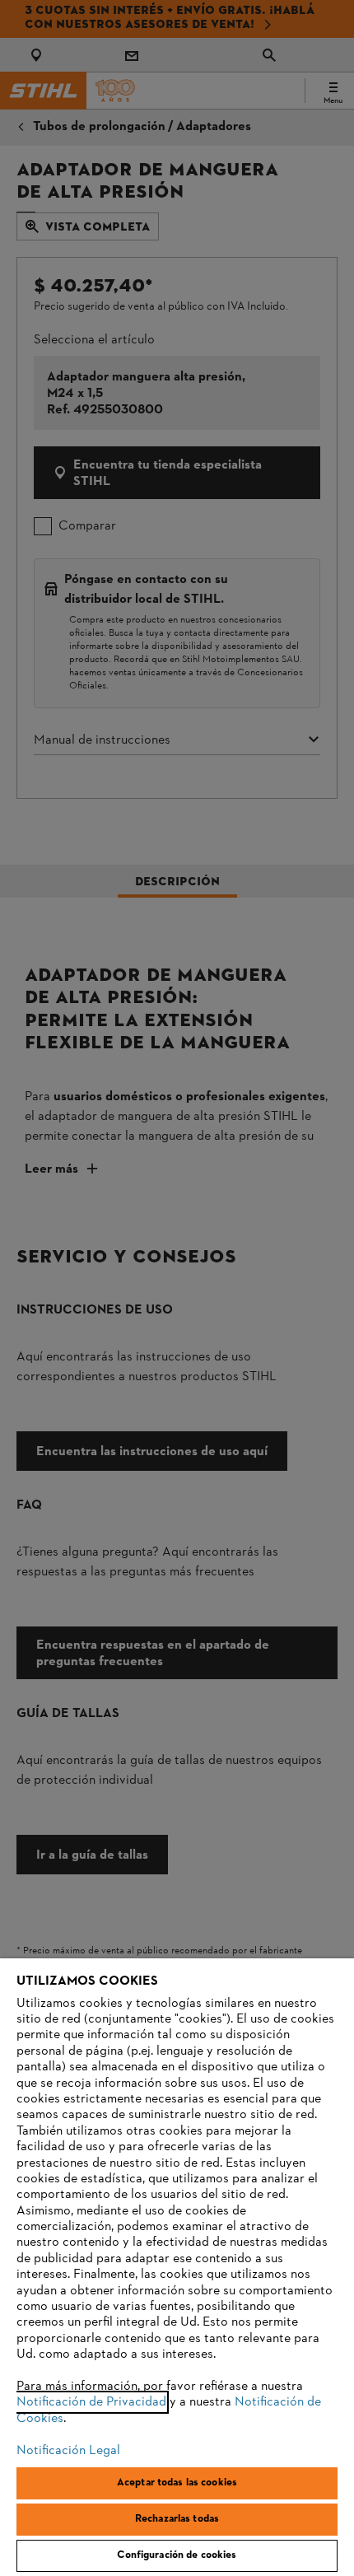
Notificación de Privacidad (91, 2402)
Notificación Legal (68, 2451)
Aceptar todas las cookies (177, 2483)
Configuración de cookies (177, 2555)
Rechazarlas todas (177, 2519)
